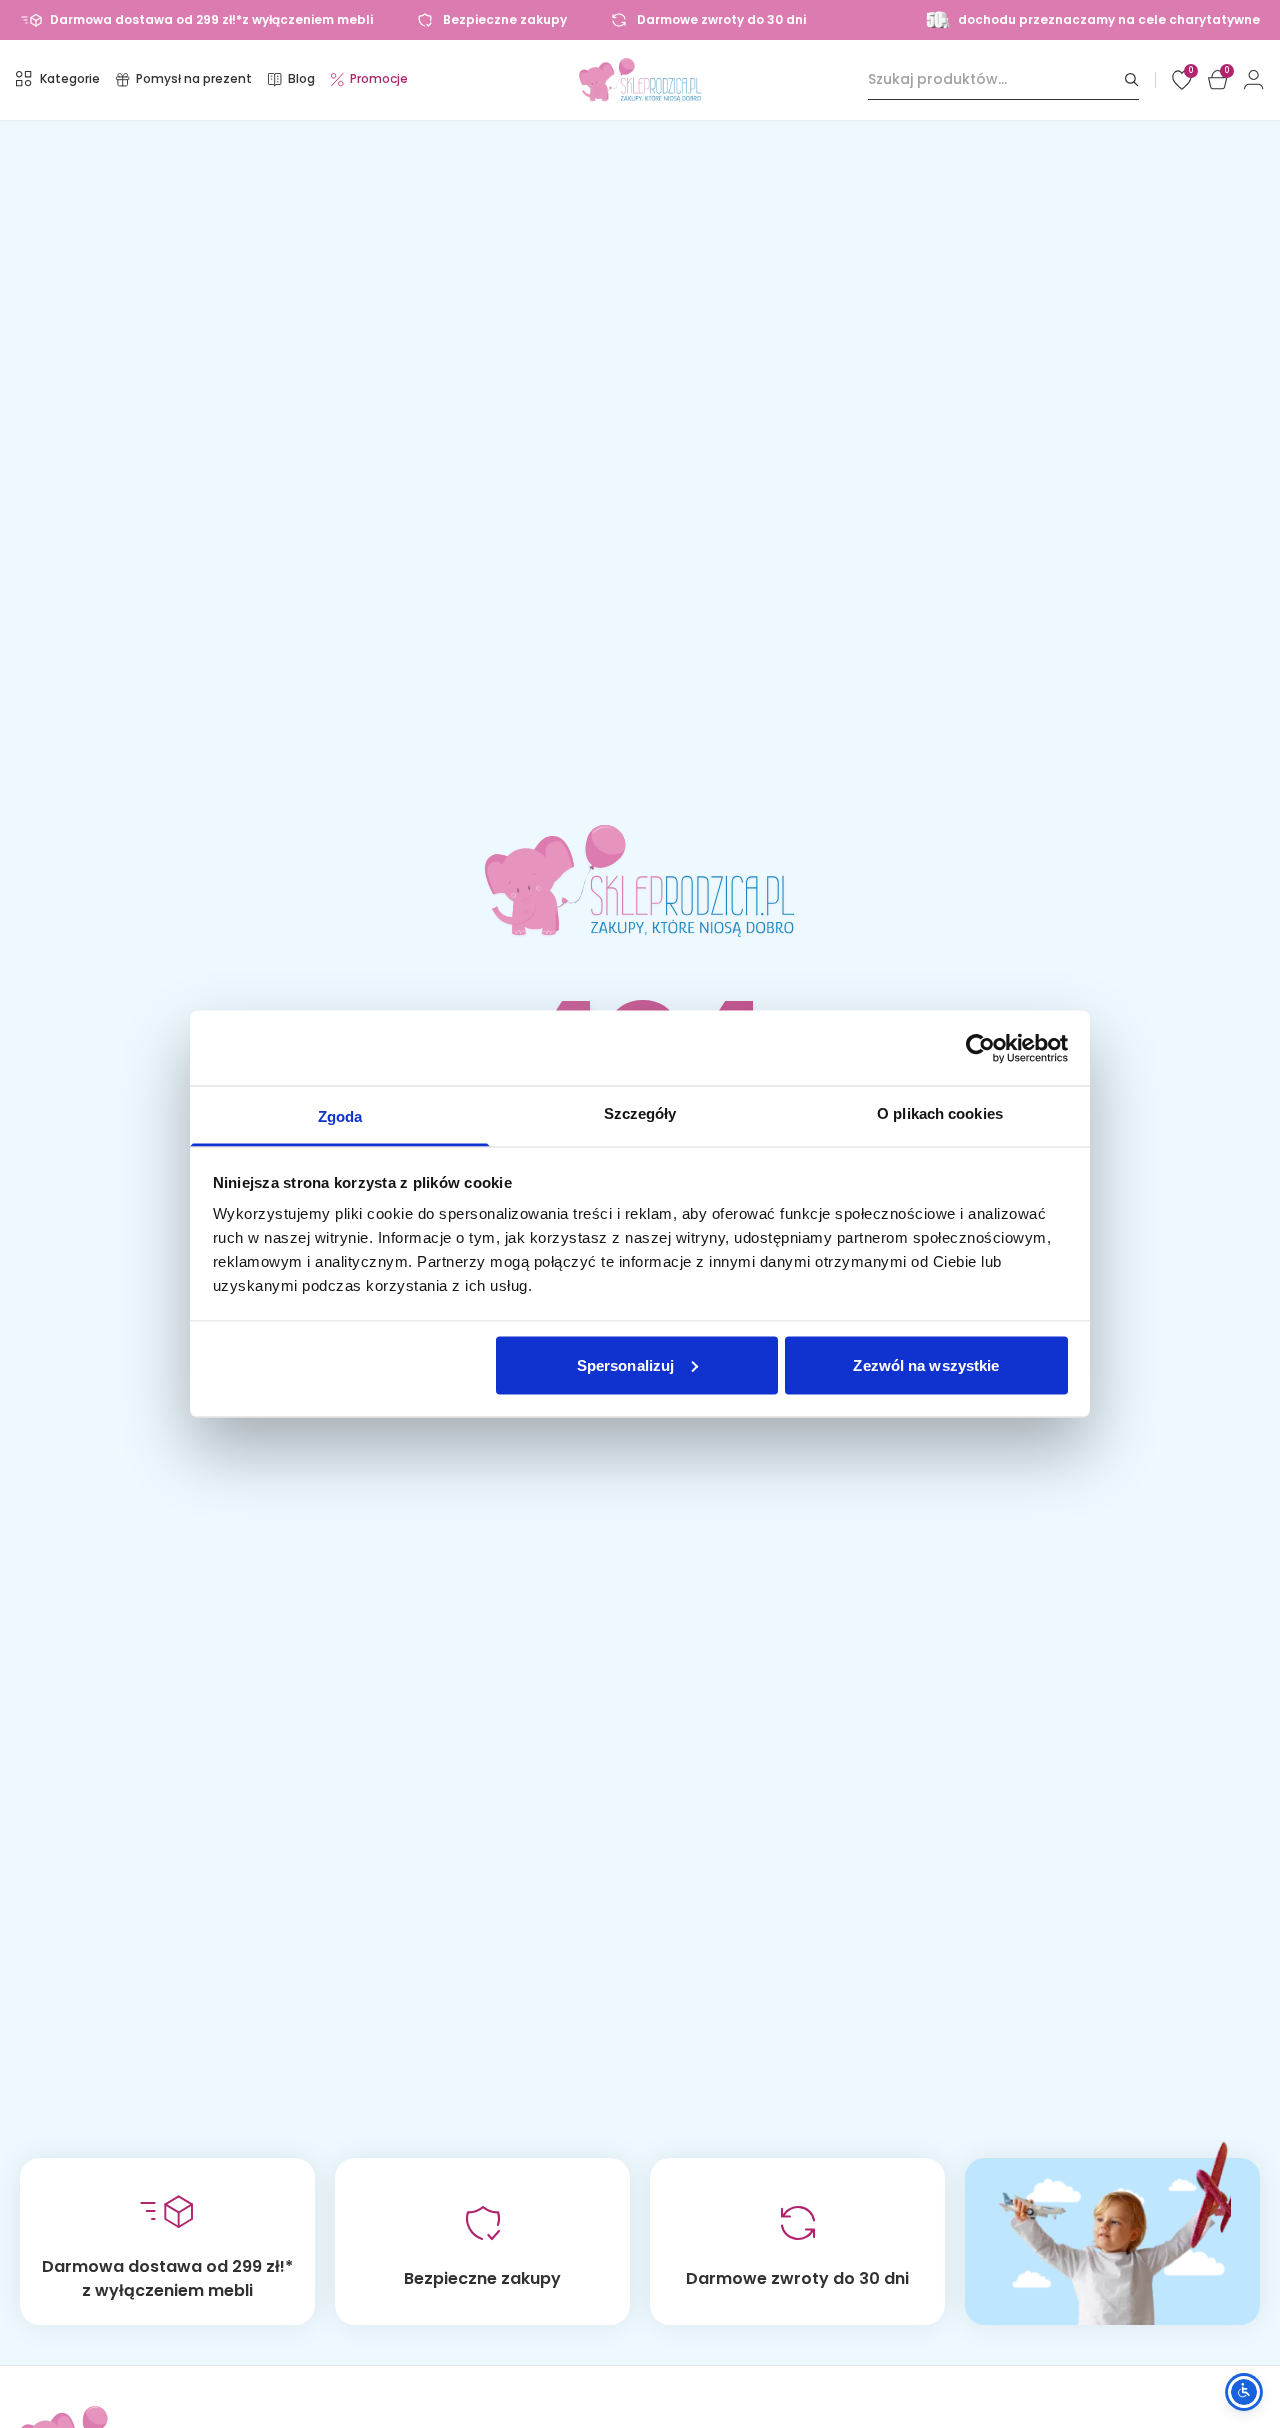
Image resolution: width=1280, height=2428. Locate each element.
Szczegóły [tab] (640, 1113)
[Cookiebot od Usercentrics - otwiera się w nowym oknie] (980, 1048)
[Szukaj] (1132, 79)
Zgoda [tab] (340, 1116)
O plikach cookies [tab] (940, 1113)
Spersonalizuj (625, 1364)
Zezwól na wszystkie (926, 1364)
